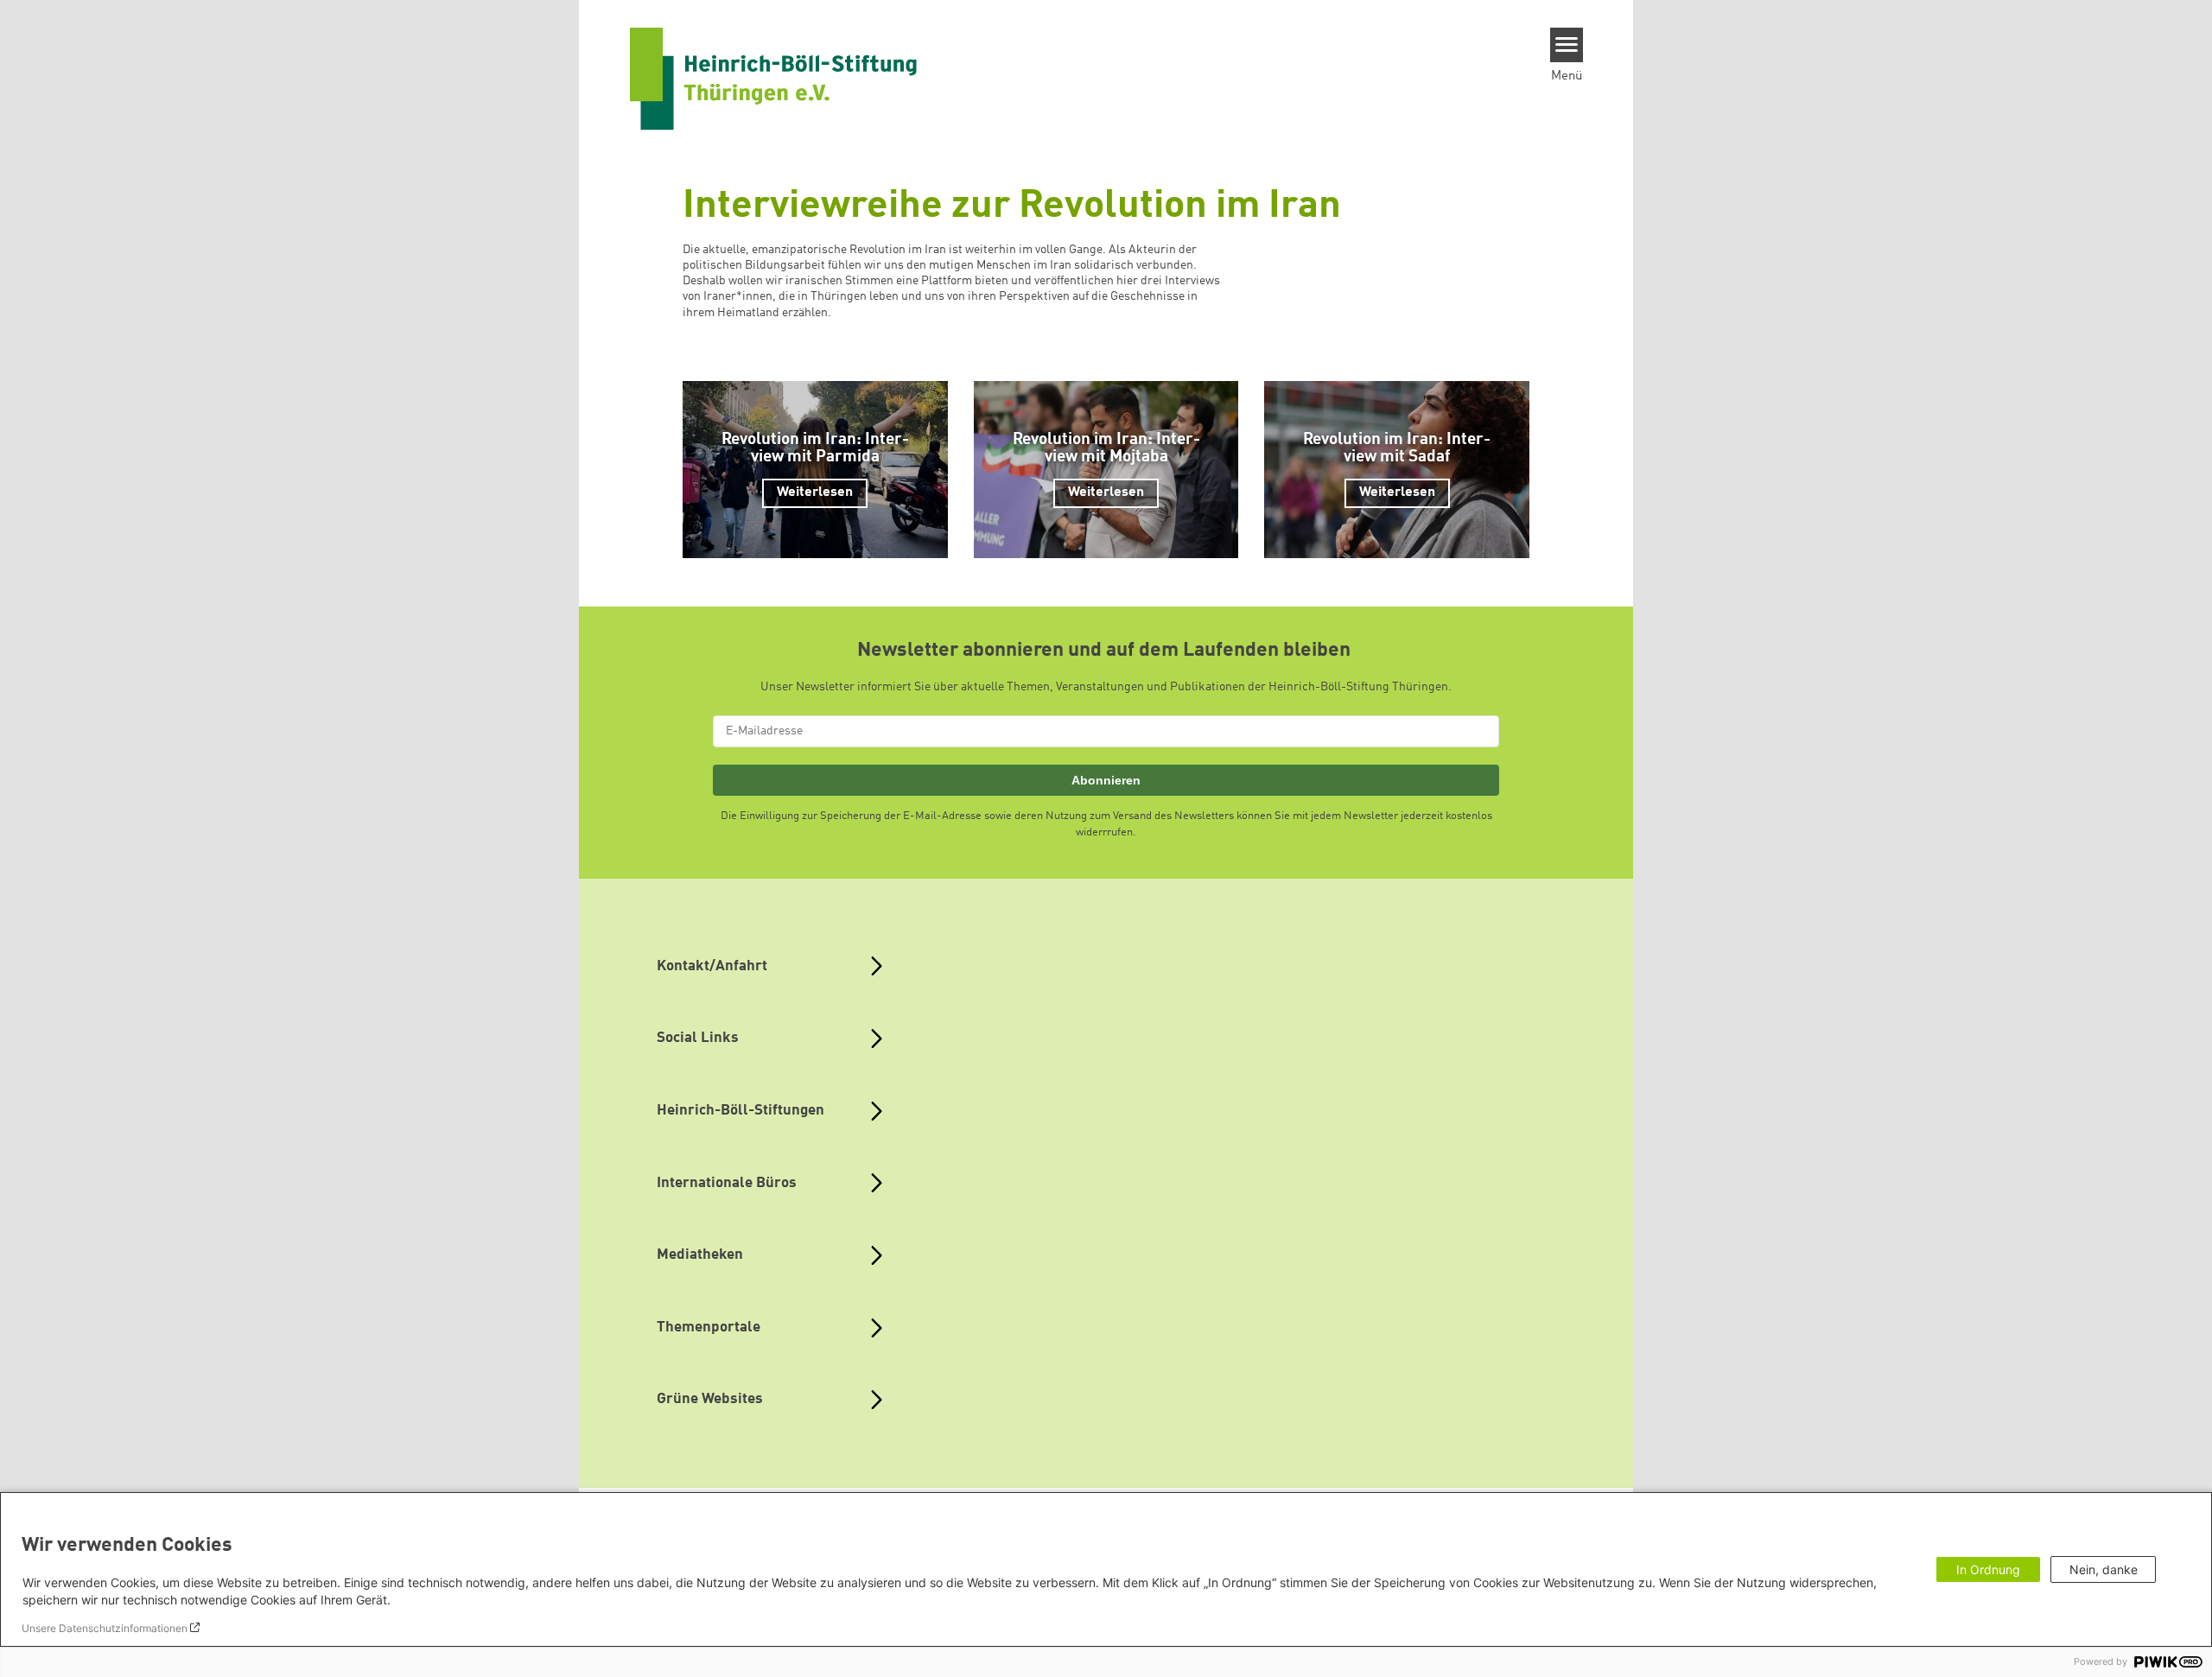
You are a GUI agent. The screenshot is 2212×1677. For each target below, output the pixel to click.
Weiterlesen (815, 492)
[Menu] (1567, 45)
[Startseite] (773, 79)
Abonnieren (1106, 780)
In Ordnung (1988, 1569)
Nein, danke (2104, 1569)
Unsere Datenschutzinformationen (105, 1628)
